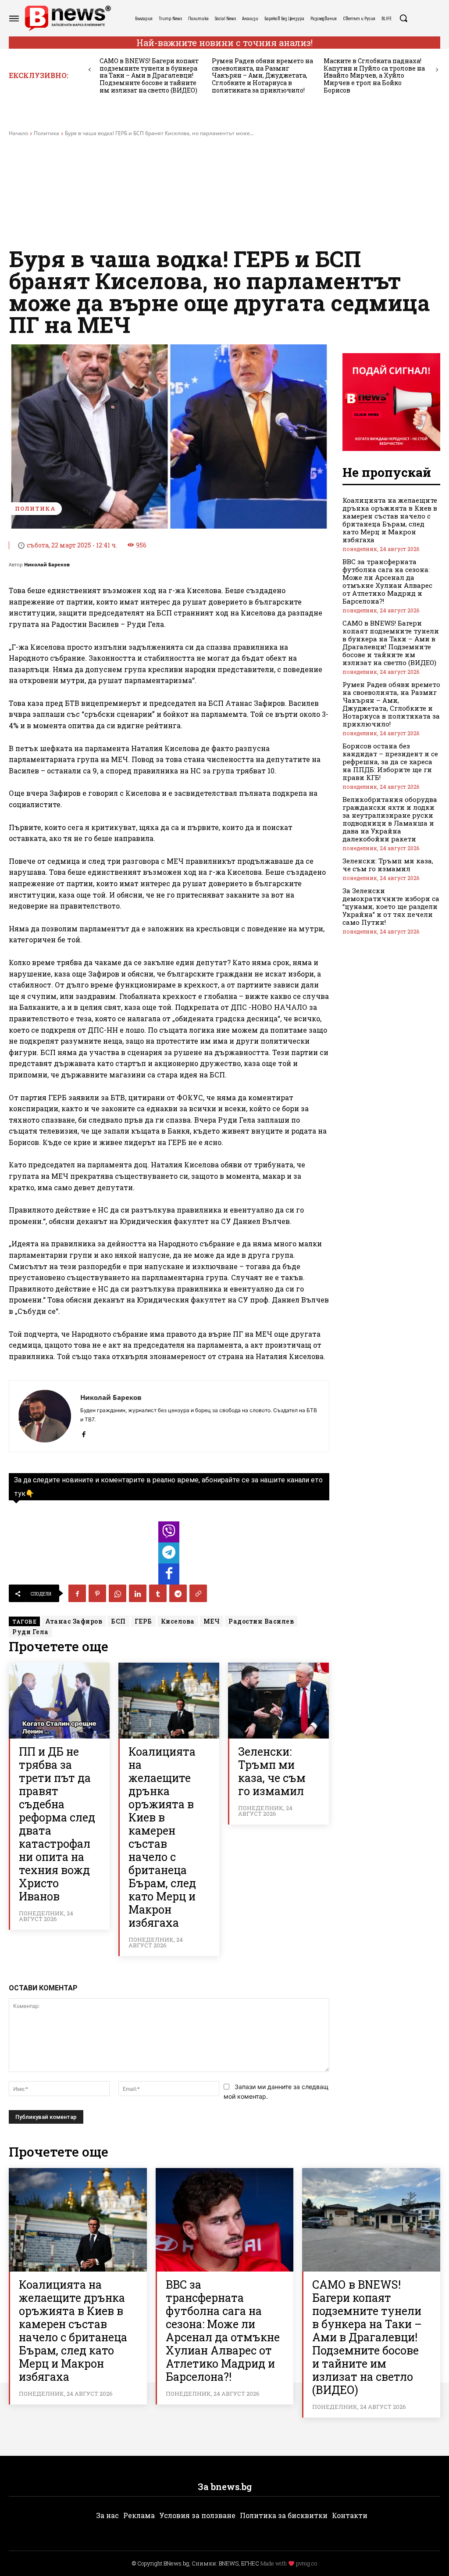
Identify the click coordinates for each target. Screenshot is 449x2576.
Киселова (178, 1621)
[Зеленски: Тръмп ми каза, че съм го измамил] (278, 1701)
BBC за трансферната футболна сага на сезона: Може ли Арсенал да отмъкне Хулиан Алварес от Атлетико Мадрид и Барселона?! (387, 581)
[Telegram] (178, 1593)
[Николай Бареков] (45, 1416)
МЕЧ (212, 1621)
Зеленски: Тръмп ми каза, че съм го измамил (272, 1771)
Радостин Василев (261, 1621)
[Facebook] (84, 1432)
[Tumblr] (158, 1593)
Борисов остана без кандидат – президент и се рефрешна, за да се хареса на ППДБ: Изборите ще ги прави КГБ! (390, 762)
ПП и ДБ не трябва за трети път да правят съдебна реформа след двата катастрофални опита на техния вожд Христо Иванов (57, 1824)
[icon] (169, 1534)
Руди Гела (30, 1632)
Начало (18, 133)
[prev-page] (90, 70)
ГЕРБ (143, 1621)
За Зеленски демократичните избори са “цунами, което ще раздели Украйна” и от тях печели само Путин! (391, 906)
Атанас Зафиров (74, 1621)
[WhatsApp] (118, 1593)
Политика (46, 133)
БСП (118, 1621)
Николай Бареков (47, 564)
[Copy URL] (198, 1593)
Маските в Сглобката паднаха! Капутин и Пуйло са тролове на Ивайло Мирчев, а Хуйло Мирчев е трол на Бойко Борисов (374, 75)
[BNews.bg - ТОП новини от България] (68, 18)
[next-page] (437, 70)
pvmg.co (306, 2563)
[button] (403, 18)
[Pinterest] (97, 1593)
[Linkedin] (138, 1593)
